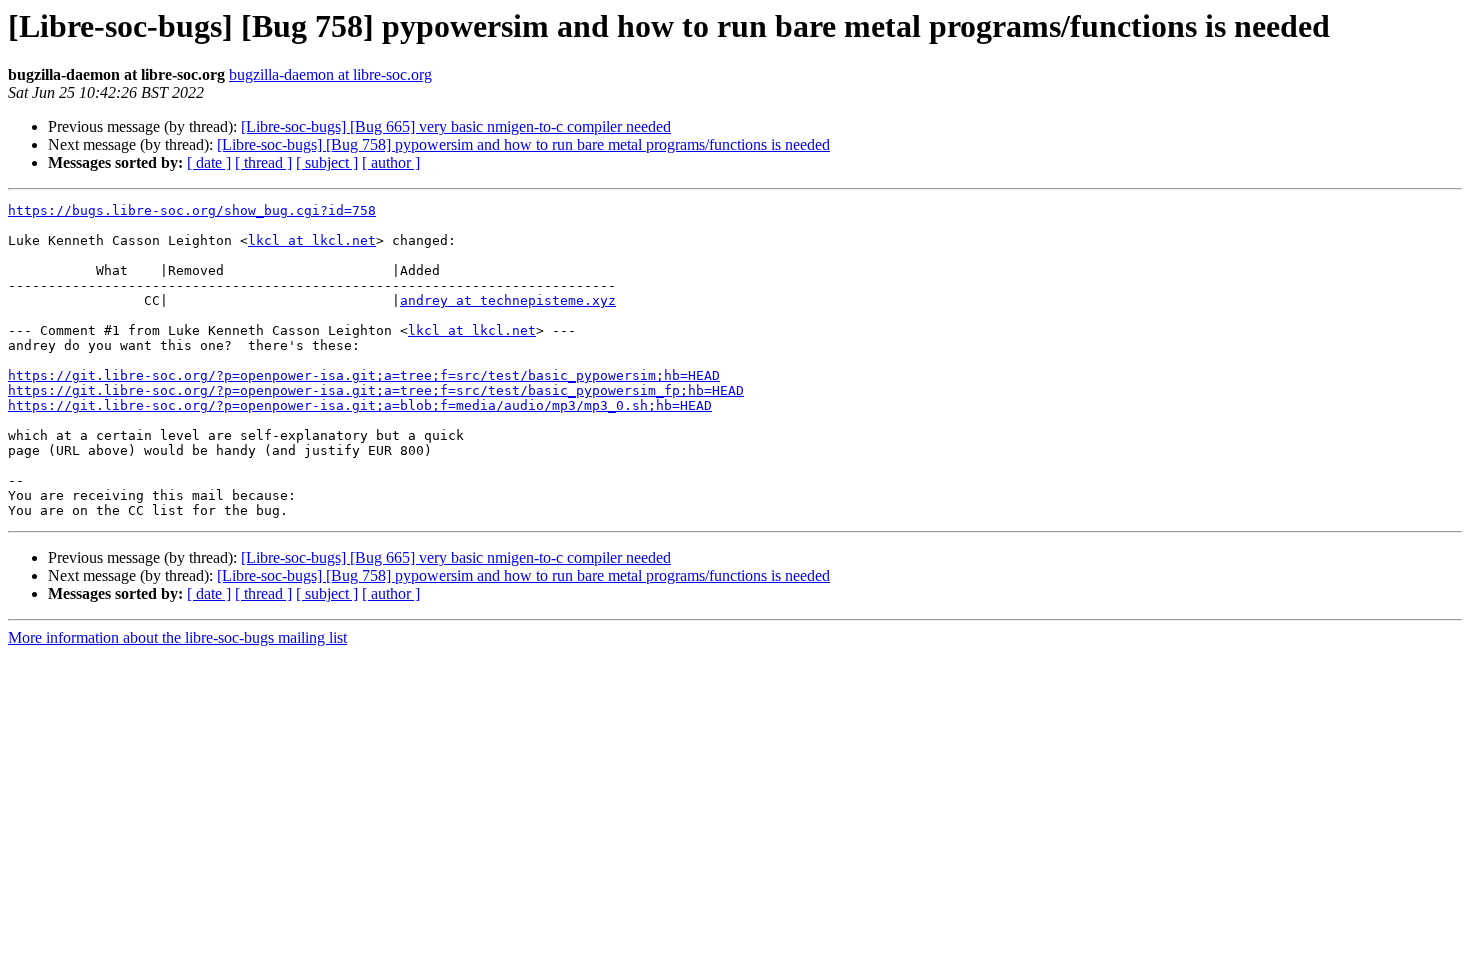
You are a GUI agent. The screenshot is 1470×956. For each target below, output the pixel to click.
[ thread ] (263, 162)
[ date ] (209, 162)
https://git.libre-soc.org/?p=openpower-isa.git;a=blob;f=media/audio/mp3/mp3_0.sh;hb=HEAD (360, 405)
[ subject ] (327, 162)
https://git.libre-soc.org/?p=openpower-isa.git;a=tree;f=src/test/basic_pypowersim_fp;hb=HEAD (376, 390)
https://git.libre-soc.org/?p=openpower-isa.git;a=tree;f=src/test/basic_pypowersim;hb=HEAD (364, 375)
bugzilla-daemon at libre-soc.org (330, 74)
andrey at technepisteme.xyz (508, 300)
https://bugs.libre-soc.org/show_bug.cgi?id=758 (192, 210)
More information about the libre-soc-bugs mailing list (177, 637)
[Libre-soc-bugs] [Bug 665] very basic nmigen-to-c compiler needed (456, 126)
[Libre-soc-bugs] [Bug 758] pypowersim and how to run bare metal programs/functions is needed (523, 144)
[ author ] (391, 162)
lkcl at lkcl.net (312, 240)
